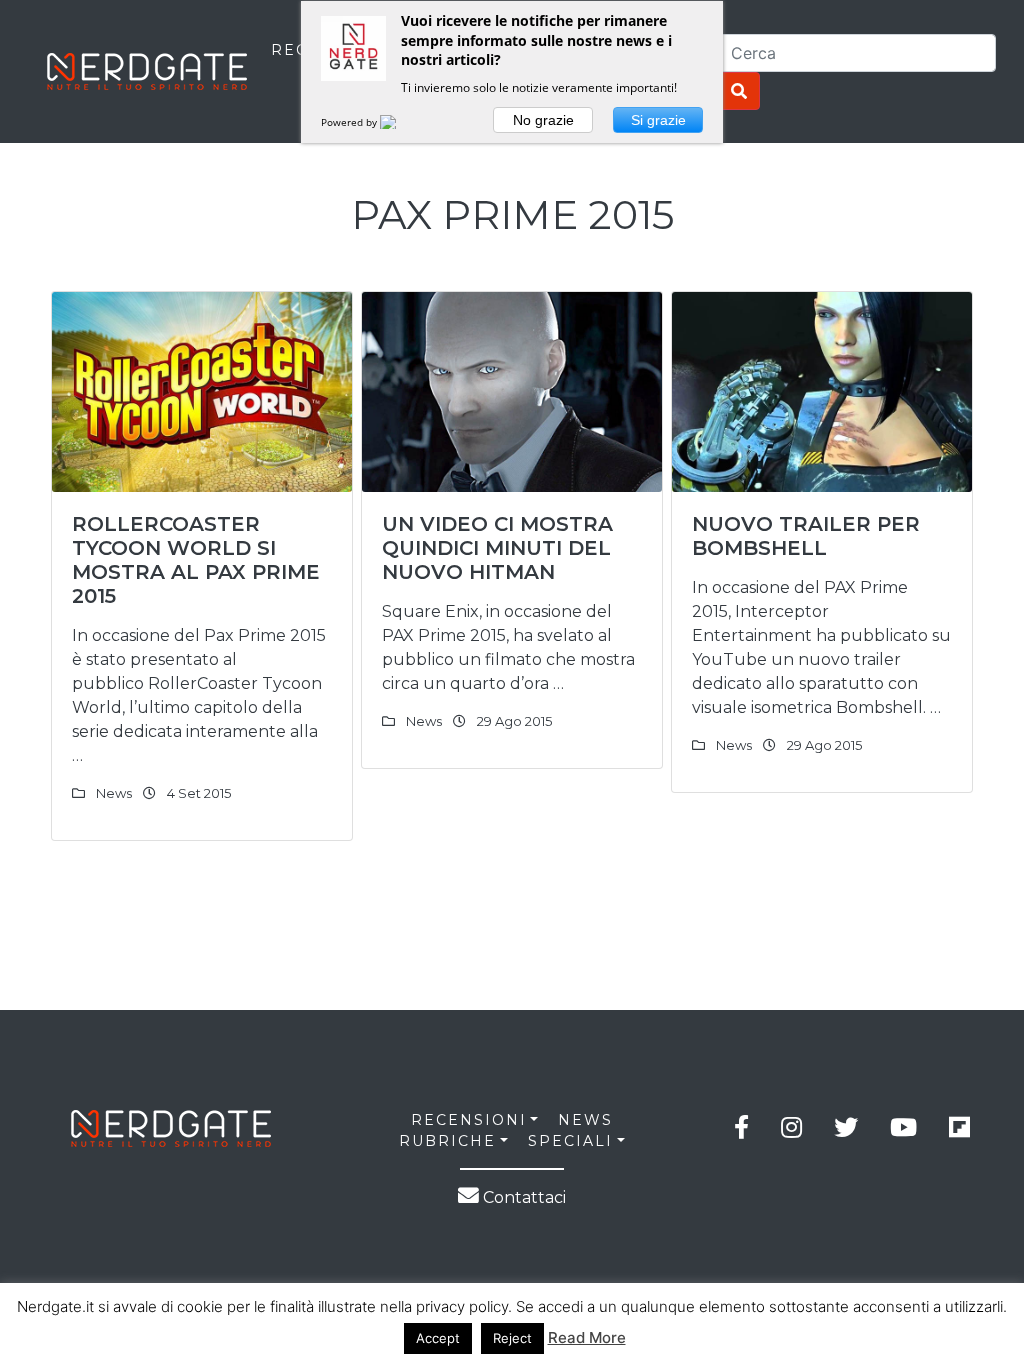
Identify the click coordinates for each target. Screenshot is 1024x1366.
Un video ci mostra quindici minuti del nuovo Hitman (497, 548)
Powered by (350, 122)
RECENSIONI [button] (469, 1120)
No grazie (543, 120)
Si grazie (658, 120)
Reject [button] (512, 1338)
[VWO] (400, 122)
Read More (587, 1337)
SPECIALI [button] (570, 1141)
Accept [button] (438, 1338)
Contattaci (522, 1197)
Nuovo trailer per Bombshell (806, 536)
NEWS (585, 1120)
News (114, 793)
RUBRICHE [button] (447, 1141)
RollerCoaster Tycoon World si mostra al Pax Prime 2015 (196, 560)
